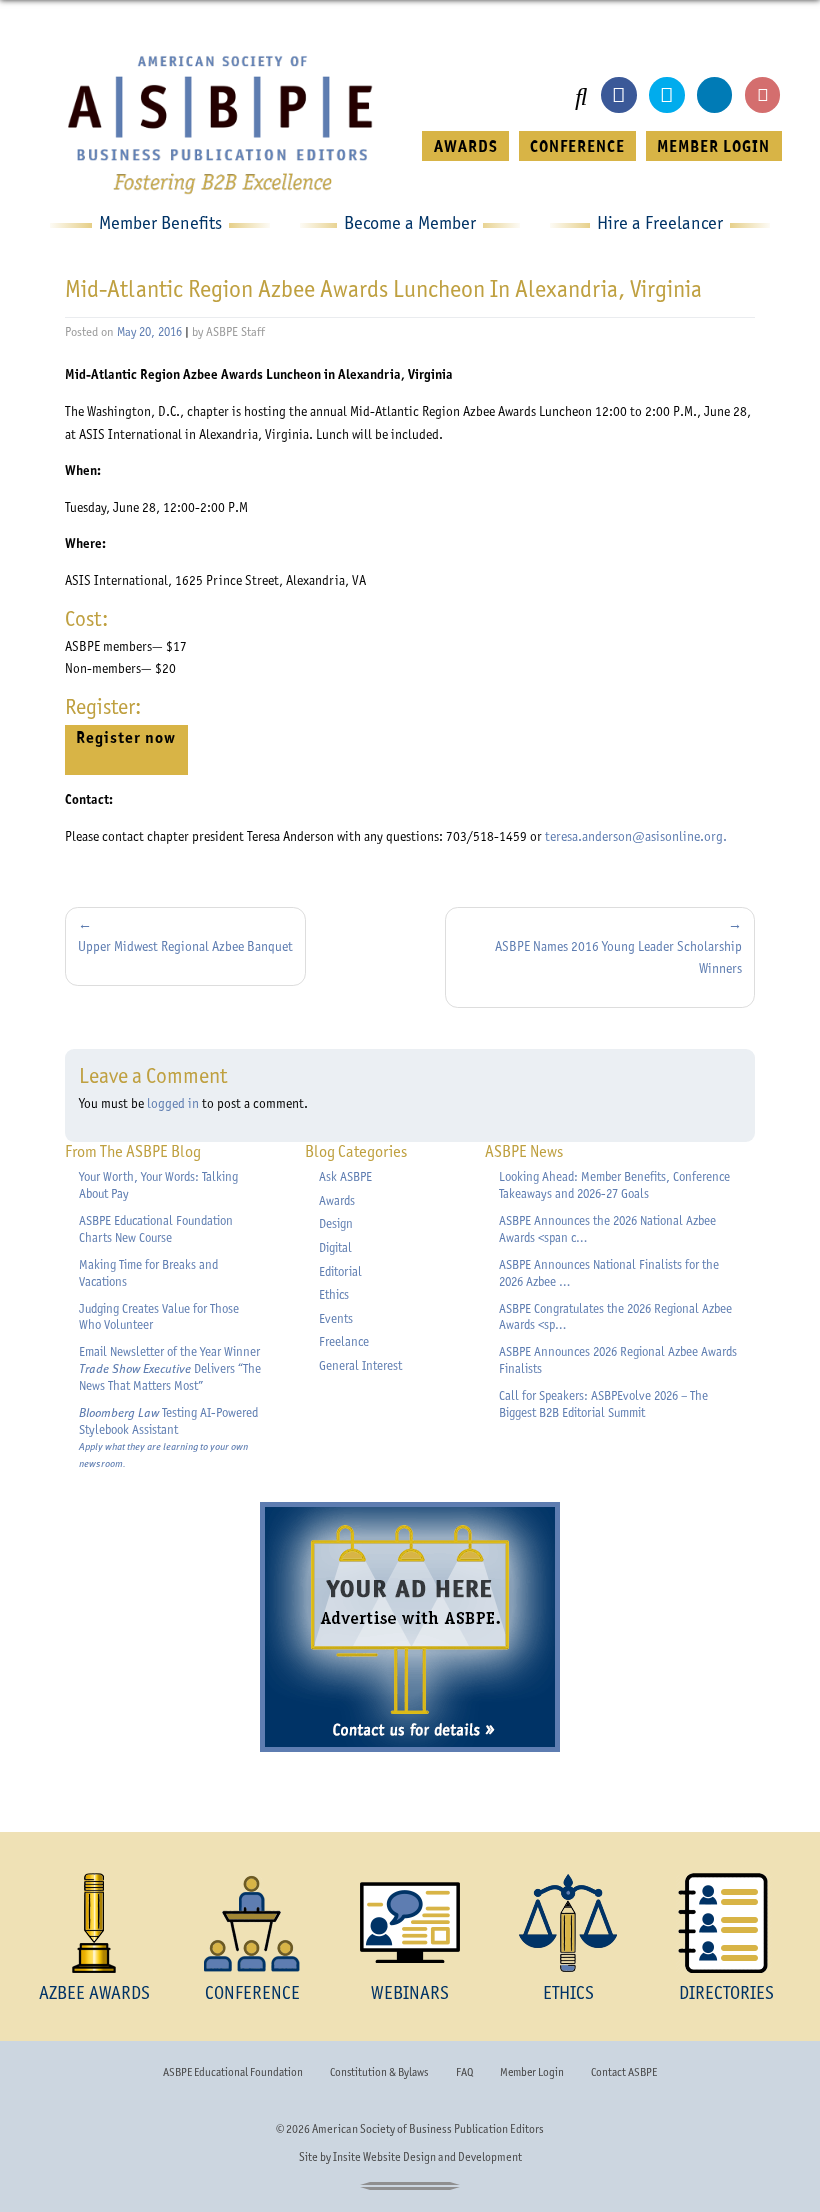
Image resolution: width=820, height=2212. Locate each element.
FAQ (464, 2072)
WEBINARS (410, 1992)
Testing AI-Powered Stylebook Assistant (168, 1437)
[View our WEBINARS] (410, 1923)
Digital (335, 1247)
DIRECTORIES (726, 1992)
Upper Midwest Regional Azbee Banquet (185, 946)
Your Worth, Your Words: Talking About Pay (158, 1185)
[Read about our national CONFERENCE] (252, 1923)
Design (336, 1223)
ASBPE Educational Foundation (233, 2072)
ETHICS (568, 1992)
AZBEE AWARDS (94, 1992)
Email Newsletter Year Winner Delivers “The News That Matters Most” (170, 1368)
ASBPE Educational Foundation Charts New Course (156, 1229)
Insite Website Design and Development (427, 2157)
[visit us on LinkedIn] (714, 94)
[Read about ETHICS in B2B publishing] (568, 1923)
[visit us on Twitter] (666, 94)
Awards (337, 1200)
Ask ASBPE (345, 1176)
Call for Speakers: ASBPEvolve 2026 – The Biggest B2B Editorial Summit (603, 1404)
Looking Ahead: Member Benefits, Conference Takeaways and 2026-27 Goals (614, 1185)
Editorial (340, 1271)
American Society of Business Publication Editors (428, 2129)
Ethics (334, 1294)
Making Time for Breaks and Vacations (148, 1273)
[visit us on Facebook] (618, 94)
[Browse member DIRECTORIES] (726, 1923)
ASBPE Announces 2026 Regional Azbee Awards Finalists (618, 1360)
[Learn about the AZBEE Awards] (94, 1923)
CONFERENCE (577, 146)
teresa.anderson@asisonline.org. (636, 836)
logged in (173, 1103)
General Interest (360, 1365)
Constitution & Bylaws (379, 2072)
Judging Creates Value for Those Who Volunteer (159, 1317)
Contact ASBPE (624, 2072)
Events (336, 1318)
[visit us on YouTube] (762, 94)
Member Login (532, 2072)
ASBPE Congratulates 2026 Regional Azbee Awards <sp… (615, 1317)
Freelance (344, 1341)
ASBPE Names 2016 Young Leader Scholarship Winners (618, 957)
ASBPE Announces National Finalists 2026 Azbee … (609, 1273)
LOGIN (713, 146)
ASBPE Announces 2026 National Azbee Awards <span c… (607, 1229)
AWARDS (466, 146)
